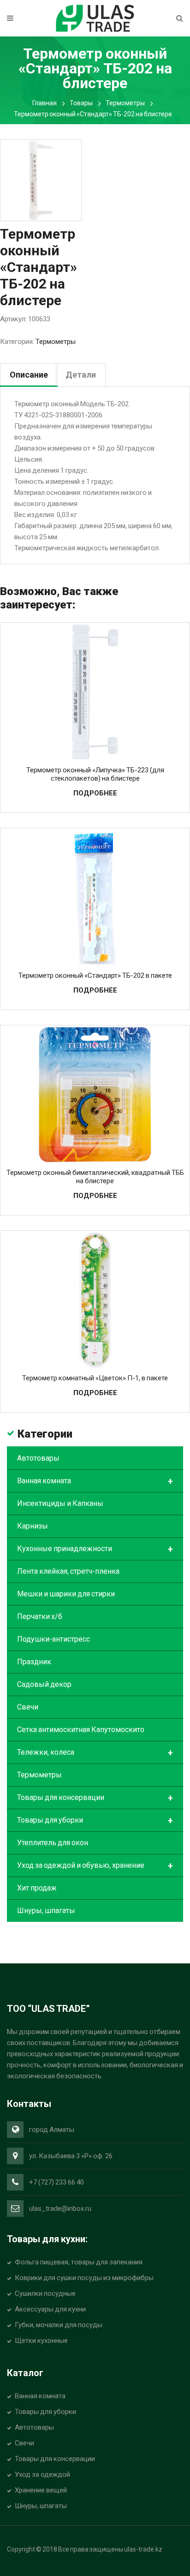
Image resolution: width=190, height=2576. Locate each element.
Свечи (28, 1707)
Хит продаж (37, 1888)
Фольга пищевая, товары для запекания (79, 2262)
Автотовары (38, 1458)
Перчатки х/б (40, 1616)
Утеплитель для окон (53, 1843)
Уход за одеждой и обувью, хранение (95, 1866)
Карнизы (33, 1526)
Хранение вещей (41, 2490)
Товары (81, 103)
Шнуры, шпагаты (46, 1911)
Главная (45, 103)
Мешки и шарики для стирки (66, 1594)
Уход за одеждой (42, 2474)
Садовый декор (44, 1684)
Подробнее (95, 793)
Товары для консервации (95, 1798)
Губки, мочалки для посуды (59, 2325)
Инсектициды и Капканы (60, 1503)
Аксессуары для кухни (50, 2309)
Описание (29, 375)
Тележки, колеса (95, 1753)
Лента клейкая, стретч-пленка (68, 1571)
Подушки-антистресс (53, 1639)
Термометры (125, 103)
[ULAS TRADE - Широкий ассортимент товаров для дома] (95, 18)
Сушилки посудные (45, 2293)
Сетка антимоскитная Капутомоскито (81, 1730)
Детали (81, 375)
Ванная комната (95, 1481)
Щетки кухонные (41, 2341)
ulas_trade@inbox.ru (60, 2209)
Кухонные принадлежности (95, 1549)
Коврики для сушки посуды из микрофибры (84, 2278)
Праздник (34, 1662)
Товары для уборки (95, 1821)
